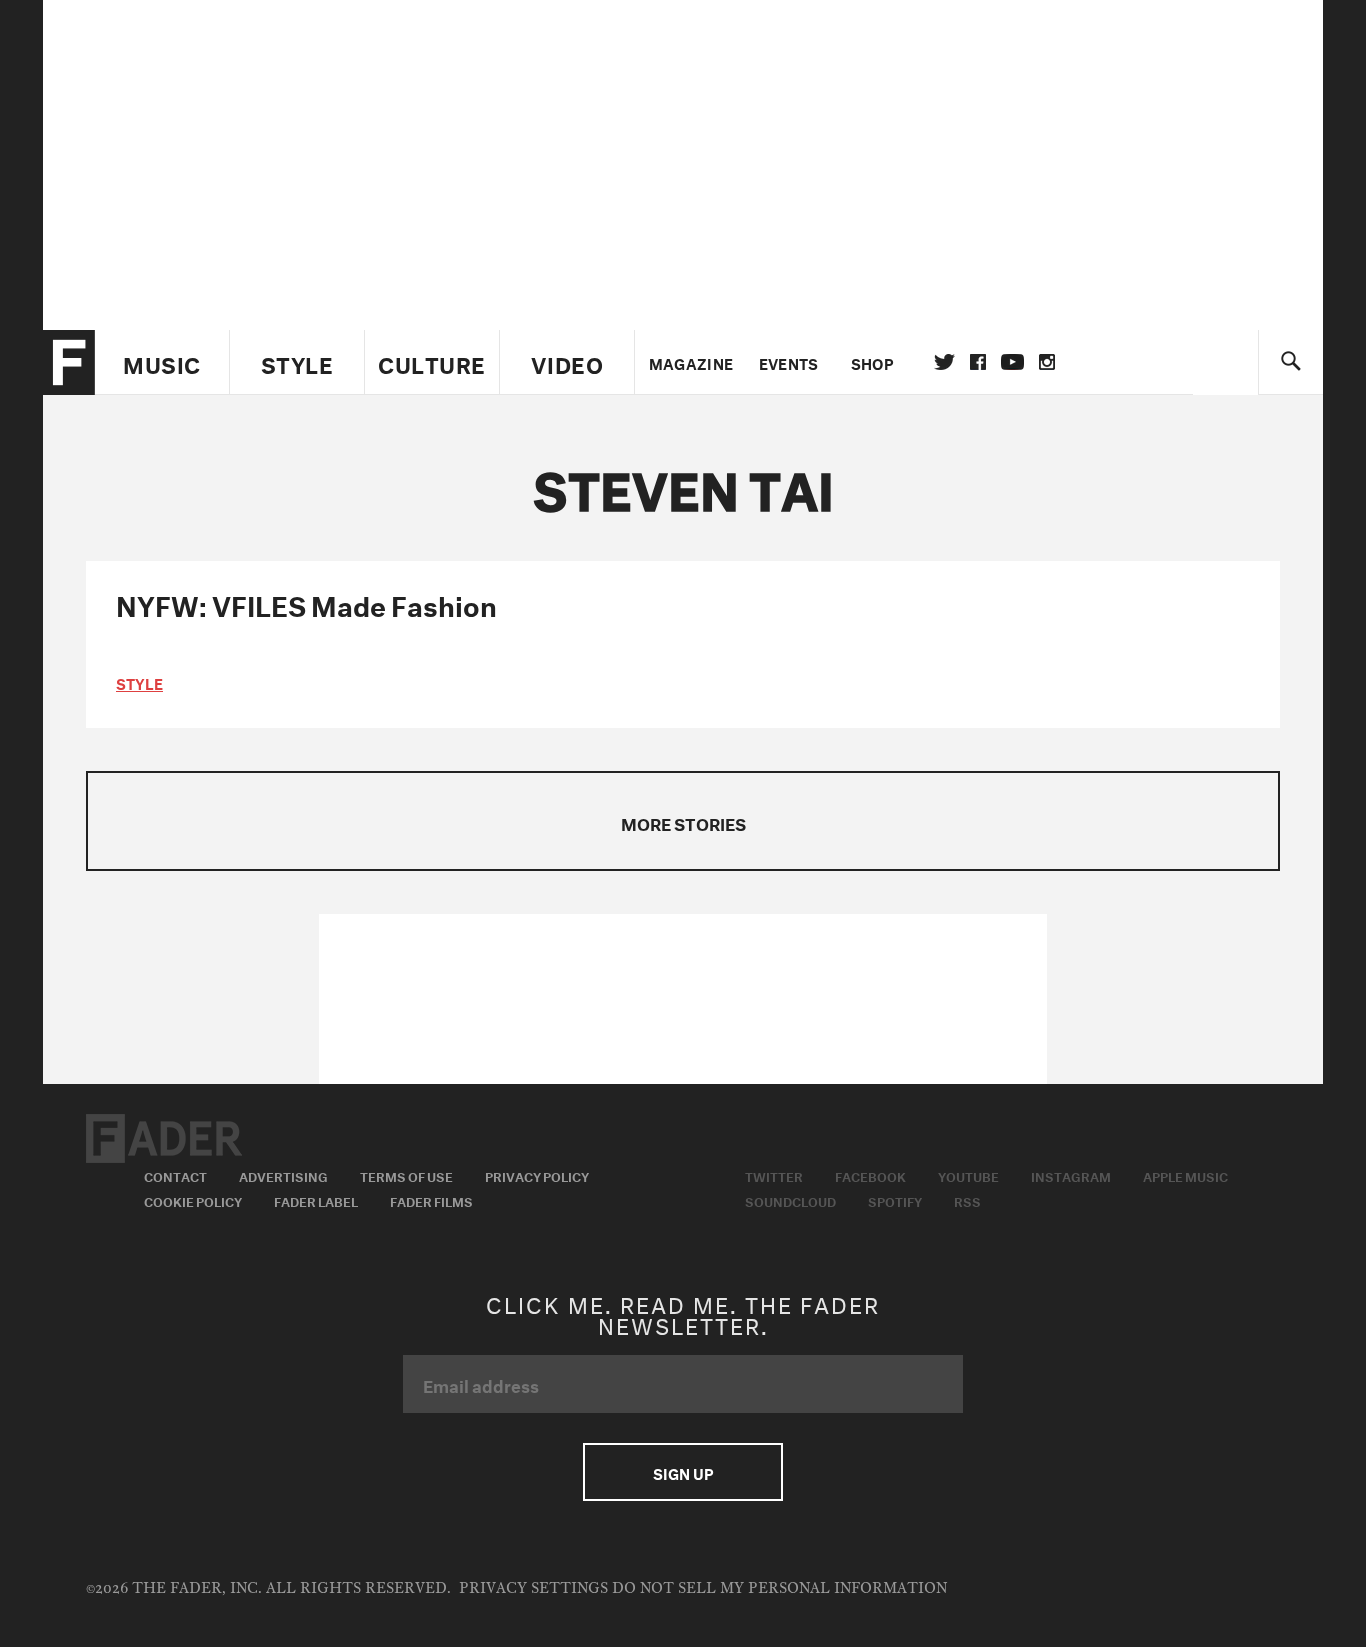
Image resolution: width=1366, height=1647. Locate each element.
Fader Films (431, 1200)
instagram (1047, 362)
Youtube (968, 1175)
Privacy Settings (533, 1588)
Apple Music (1185, 1175)
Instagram (1071, 1175)
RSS (967, 1200)
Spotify (895, 1200)
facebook (978, 362)
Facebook (870, 1175)
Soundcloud (790, 1200)
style (139, 682)
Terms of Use (406, 1175)
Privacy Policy (537, 1175)
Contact (175, 1175)
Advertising (283, 1175)
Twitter (944, 362)
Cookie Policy (193, 1200)
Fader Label (316, 1200)
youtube (1012, 362)
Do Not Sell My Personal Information (779, 1588)
